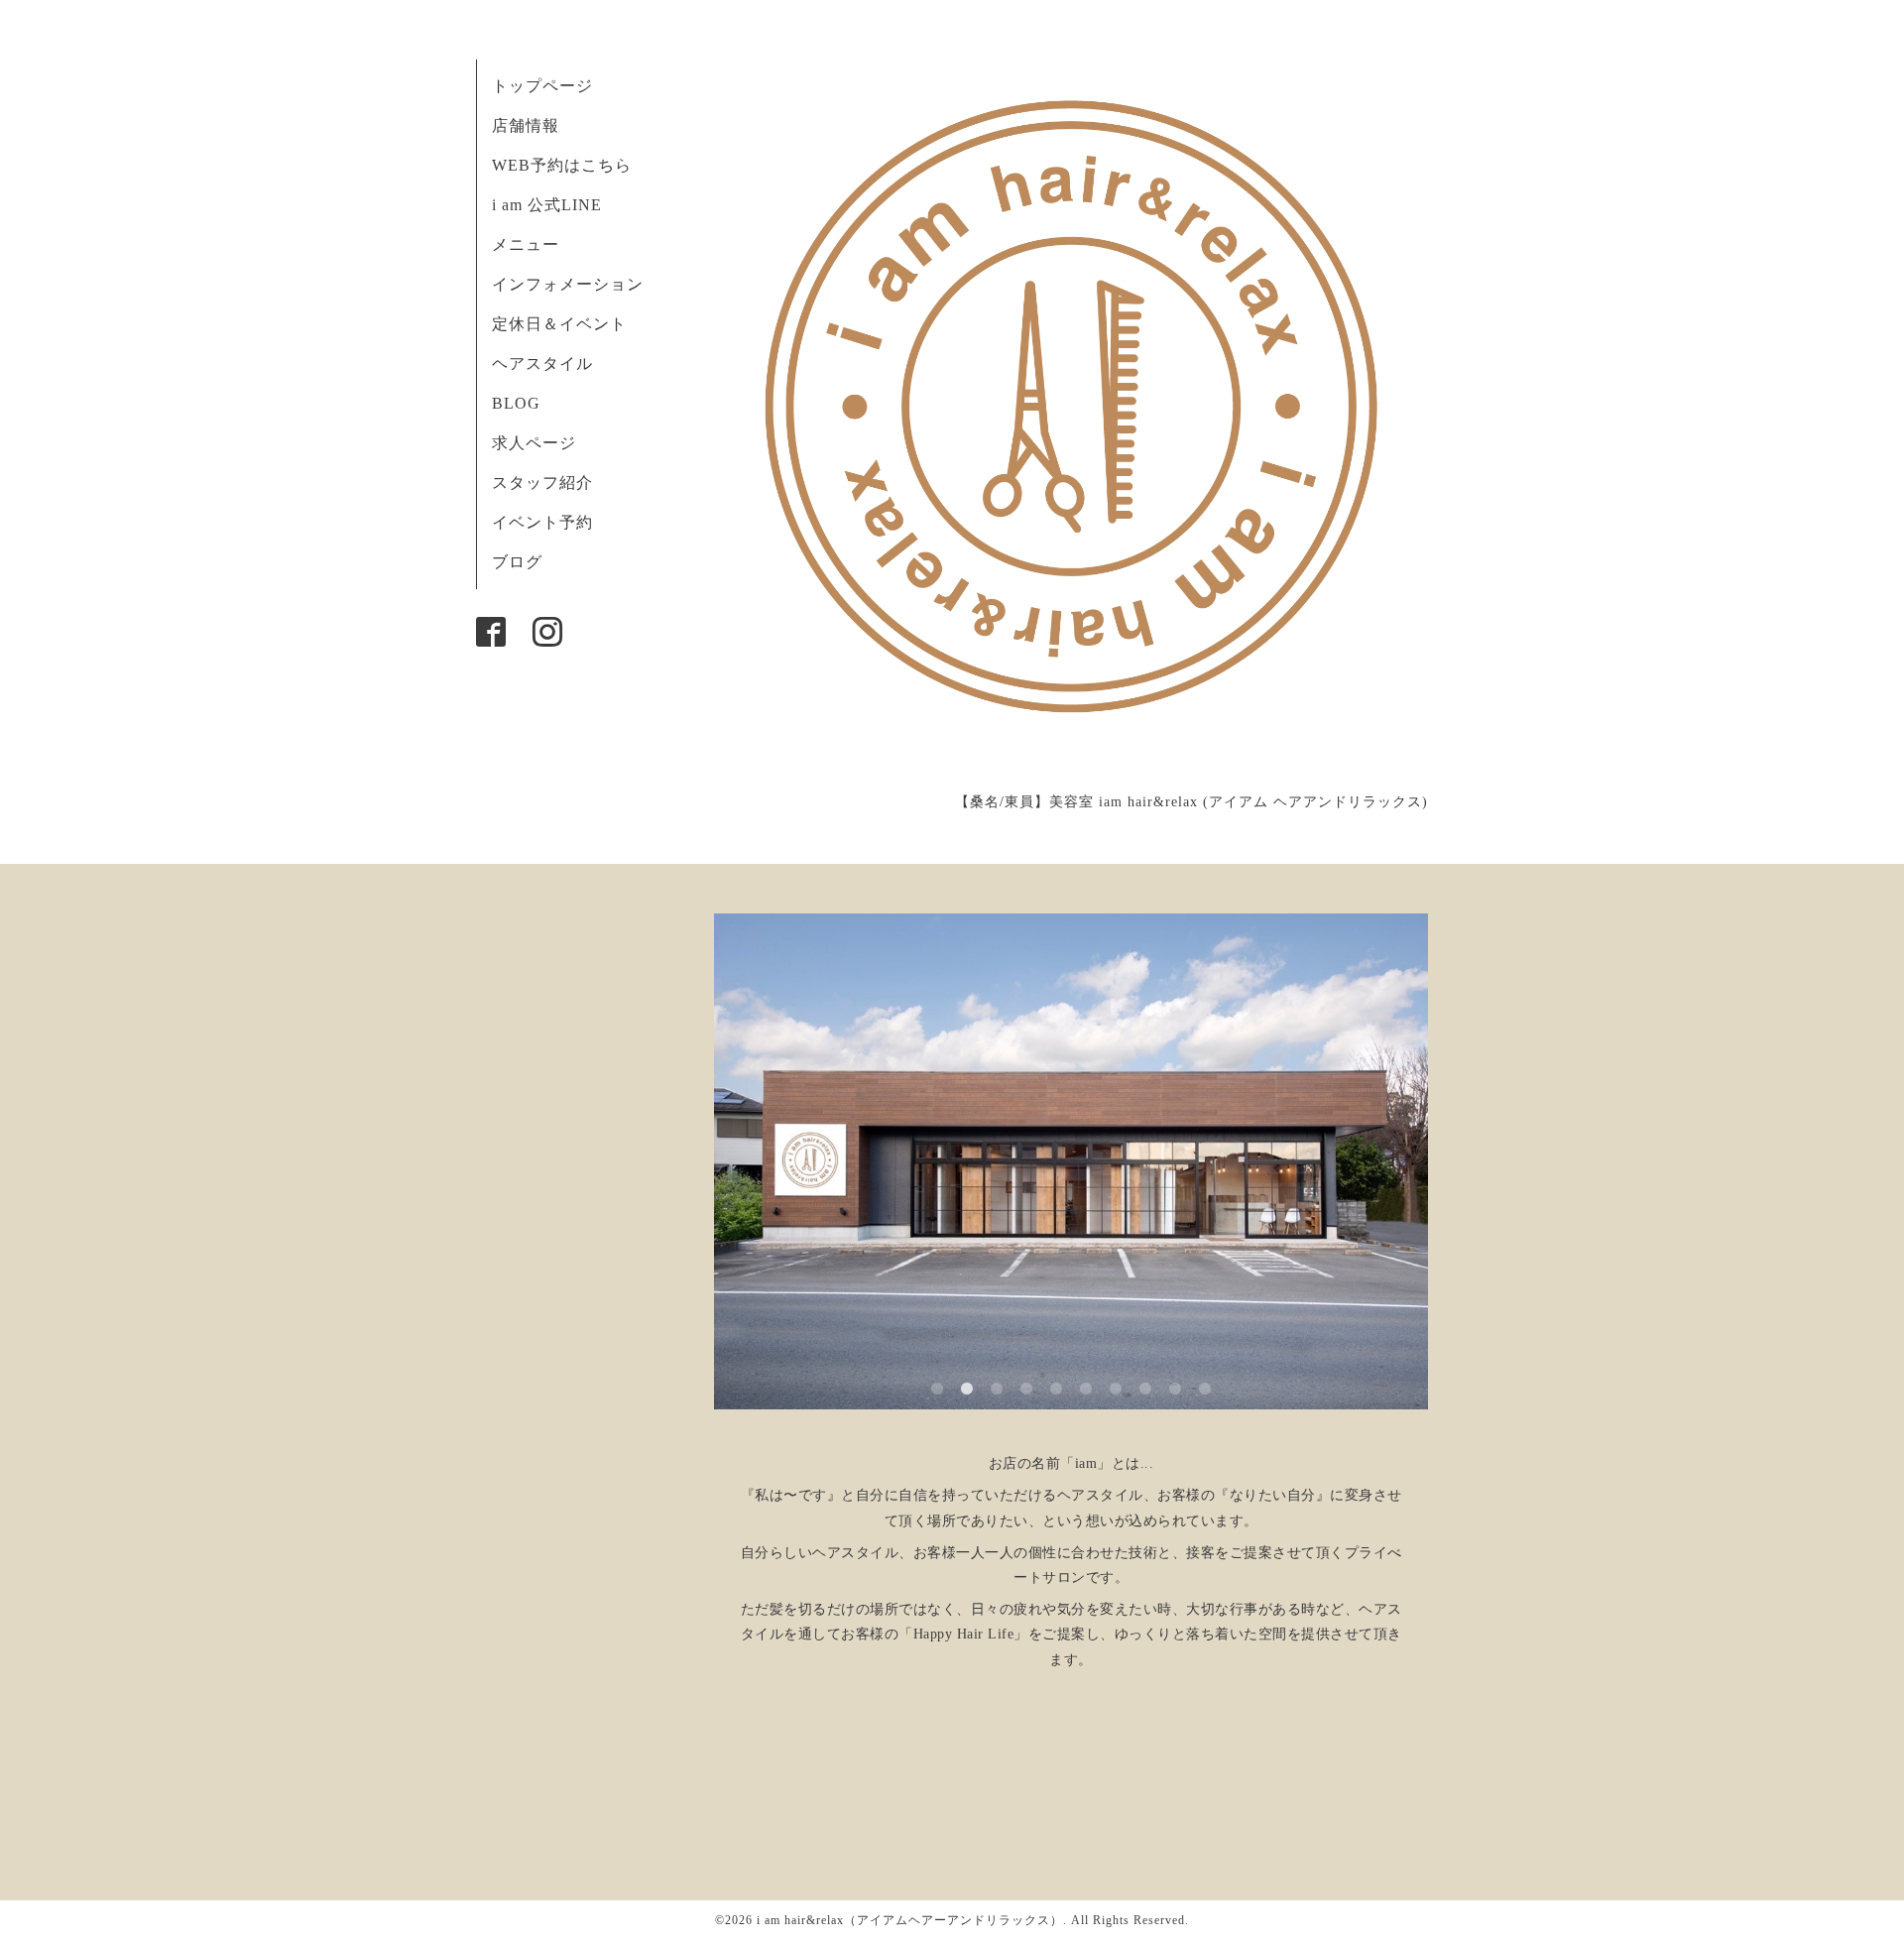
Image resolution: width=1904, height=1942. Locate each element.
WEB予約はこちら (562, 165)
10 (1205, 1390)
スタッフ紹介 (542, 483)
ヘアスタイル (542, 364)
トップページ (542, 86)
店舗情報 (526, 125)
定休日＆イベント (559, 324)
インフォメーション (568, 284)
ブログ (517, 562)
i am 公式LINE (547, 205)
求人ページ (534, 443)
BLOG (516, 403)
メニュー (526, 244)
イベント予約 (542, 522)
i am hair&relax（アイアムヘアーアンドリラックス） (910, 1920)
